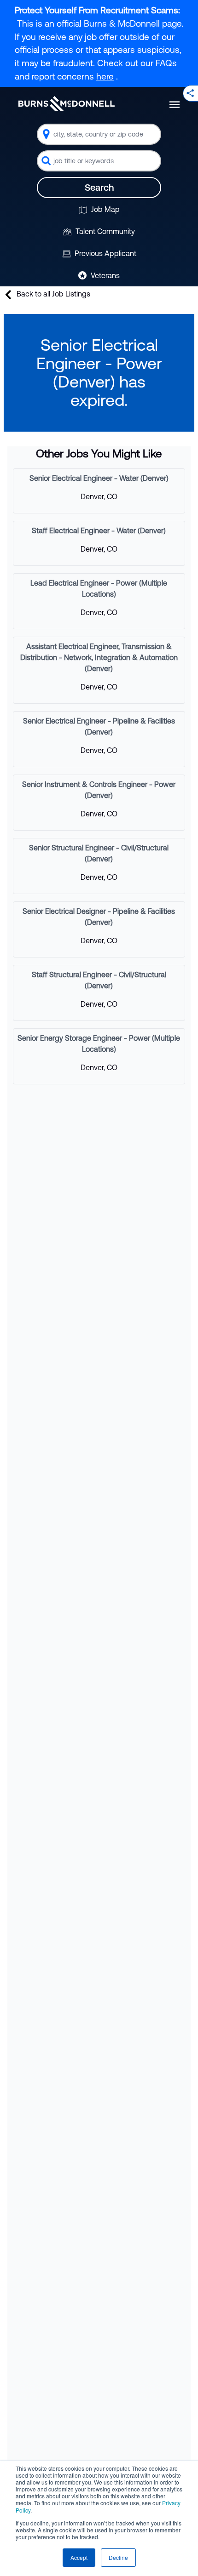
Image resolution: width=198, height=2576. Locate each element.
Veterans (104, 275)
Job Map (105, 209)
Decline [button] (118, 2557)
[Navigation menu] (175, 105)
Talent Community (104, 231)
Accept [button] (79, 2557)
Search (99, 187)
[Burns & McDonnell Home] (67, 103)
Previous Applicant (105, 253)
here (105, 76)
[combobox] (99, 134)
